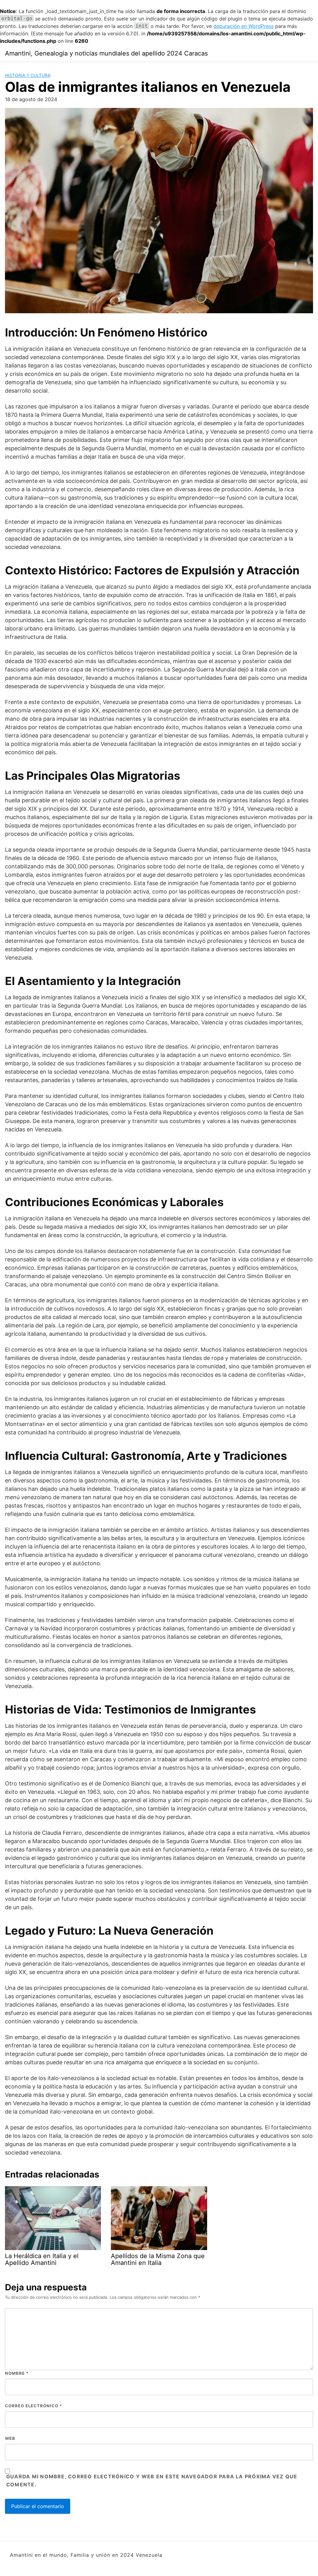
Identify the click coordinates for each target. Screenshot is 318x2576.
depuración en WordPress (243, 26)
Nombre (17, 2373)
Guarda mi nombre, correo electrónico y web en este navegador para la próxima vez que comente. (152, 2480)
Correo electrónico (34, 2406)
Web (10, 2438)
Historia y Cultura (28, 75)
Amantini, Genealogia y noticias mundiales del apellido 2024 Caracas (106, 53)
